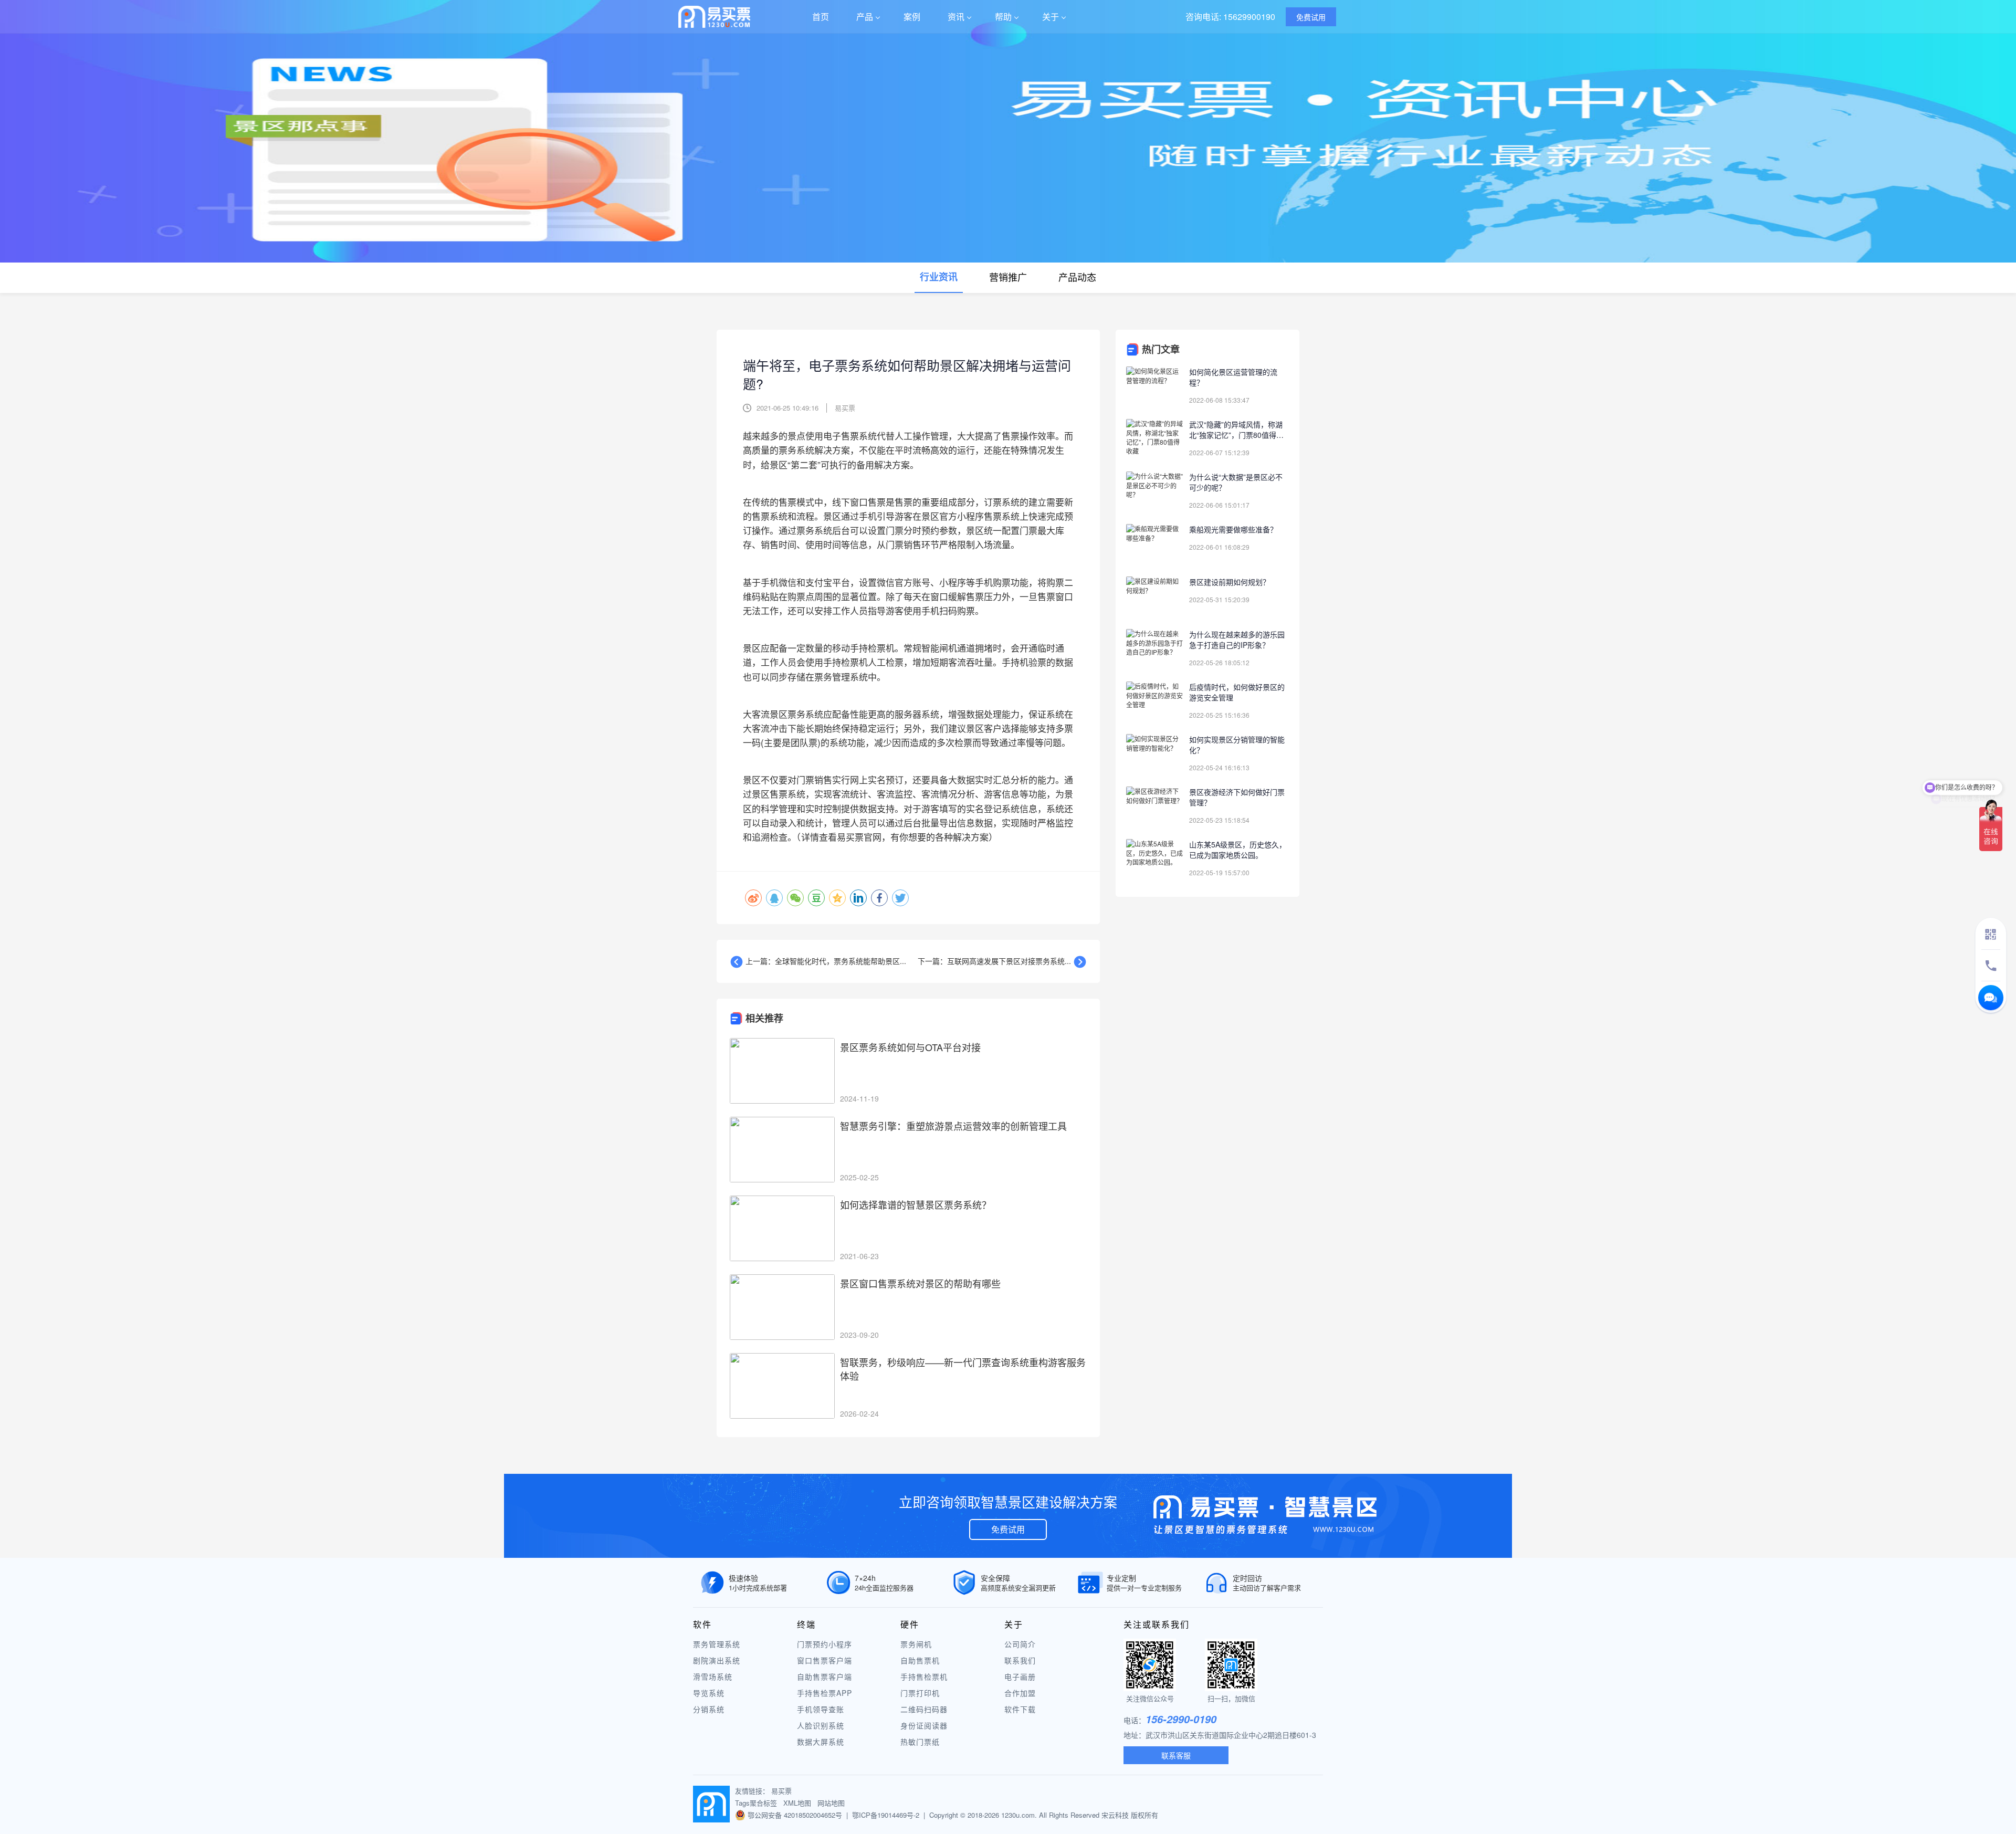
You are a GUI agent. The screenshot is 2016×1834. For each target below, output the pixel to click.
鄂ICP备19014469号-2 (886, 1815)
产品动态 (1077, 277)
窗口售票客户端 (825, 1660)
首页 (821, 17)
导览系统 (709, 1693)
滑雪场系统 (713, 1676)
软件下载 (1020, 1709)
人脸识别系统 (821, 1725)
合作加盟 (1020, 1693)
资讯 (956, 17)
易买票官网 (859, 837)
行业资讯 (939, 277)
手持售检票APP (825, 1693)
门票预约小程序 (825, 1644)
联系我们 (1020, 1660)
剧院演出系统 (717, 1660)
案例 (912, 17)
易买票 (781, 1791)
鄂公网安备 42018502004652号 (795, 1815)
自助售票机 (920, 1660)
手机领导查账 (821, 1709)
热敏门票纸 (920, 1742)
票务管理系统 (717, 1644)
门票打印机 (920, 1693)
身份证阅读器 (924, 1725)
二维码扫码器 (924, 1709)
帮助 (1003, 17)
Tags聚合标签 (756, 1803)
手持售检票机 (924, 1676)
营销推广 (1008, 277)
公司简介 (1020, 1644)
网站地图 (831, 1803)
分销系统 (709, 1709)
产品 (865, 17)
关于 (1051, 17)
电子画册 (1020, 1676)
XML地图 (797, 1803)
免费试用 (1008, 1529)
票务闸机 (916, 1644)
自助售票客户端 (825, 1676)
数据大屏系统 (821, 1742)
